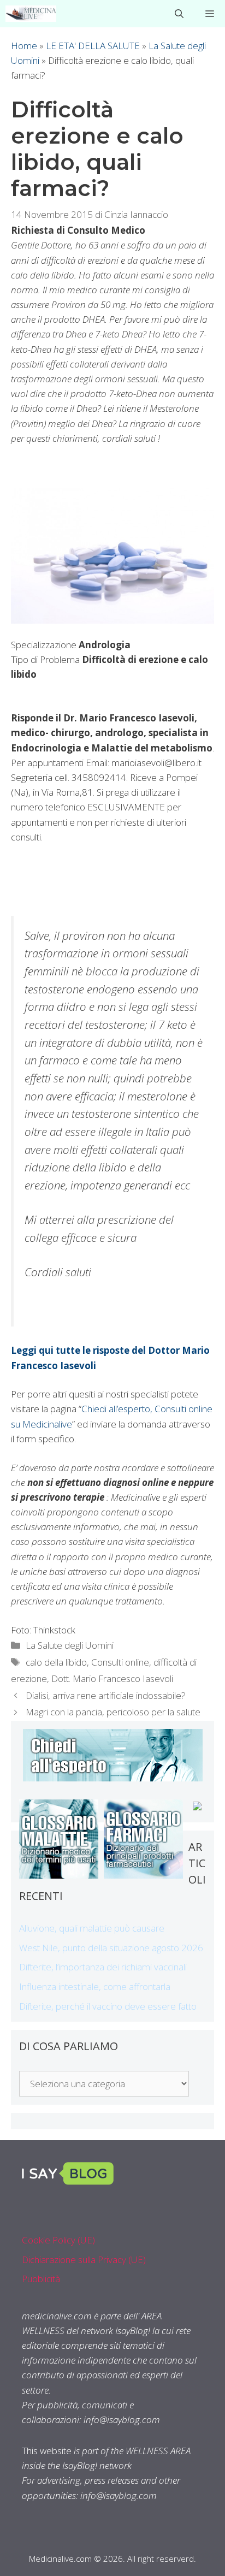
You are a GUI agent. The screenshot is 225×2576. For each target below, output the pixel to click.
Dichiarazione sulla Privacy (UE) (84, 2260)
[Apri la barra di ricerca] (179, 14)
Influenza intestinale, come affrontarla (95, 1986)
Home (24, 46)
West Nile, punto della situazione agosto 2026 (111, 1948)
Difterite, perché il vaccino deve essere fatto (108, 2006)
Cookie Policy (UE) (58, 2240)
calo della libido (56, 1662)
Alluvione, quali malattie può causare (92, 1928)
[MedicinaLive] (31, 14)
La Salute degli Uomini (70, 1645)
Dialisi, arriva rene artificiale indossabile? (106, 1695)
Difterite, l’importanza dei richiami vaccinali (103, 1967)
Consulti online (120, 1662)
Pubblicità (41, 2279)
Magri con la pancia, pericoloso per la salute (113, 1712)
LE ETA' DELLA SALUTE (93, 46)
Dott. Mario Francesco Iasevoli (112, 1678)
